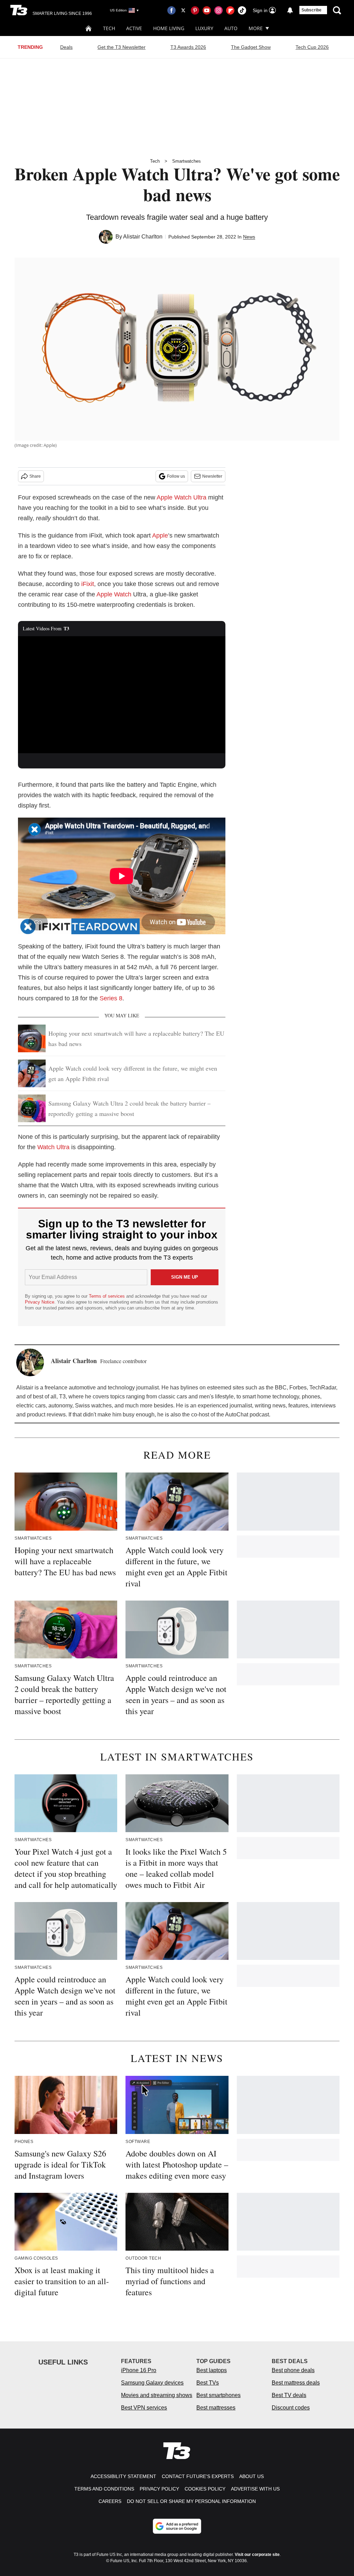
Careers (110, 2501)
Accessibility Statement (123, 2476)
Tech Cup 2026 (312, 47)
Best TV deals (289, 2395)
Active (134, 28)
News (249, 237)
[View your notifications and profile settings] (290, 10)
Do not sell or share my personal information (191, 2501)
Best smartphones (218, 2395)
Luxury (204, 28)
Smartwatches (187, 161)
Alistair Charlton (143, 237)
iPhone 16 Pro (139, 2370)
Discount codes (291, 2408)
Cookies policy (205, 2489)
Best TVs (208, 2383)
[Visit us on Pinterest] (195, 10)
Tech (109, 28)
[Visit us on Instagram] (218, 10)
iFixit (88, 584)
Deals (66, 47)
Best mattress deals (296, 2383)
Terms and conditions (104, 2489)
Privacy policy (159, 2489)
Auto (231, 28)
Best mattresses (216, 2408)
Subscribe (311, 10)
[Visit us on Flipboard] (230, 10)
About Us (251, 2476)
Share (35, 476)
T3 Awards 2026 (188, 47)
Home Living (169, 28)
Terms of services (108, 1296)
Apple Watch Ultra (181, 497)
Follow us (176, 476)
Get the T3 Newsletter (122, 47)
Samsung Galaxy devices (152, 2383)
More (256, 28)
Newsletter (212, 476)
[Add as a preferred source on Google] (177, 2526)
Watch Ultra (53, 1147)
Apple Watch (114, 594)
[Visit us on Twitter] (183, 10)
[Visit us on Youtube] (207, 10)
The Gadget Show (251, 47)
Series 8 (111, 998)
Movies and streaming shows (157, 2395)
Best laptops (212, 2370)
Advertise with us (255, 2489)
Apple (160, 535)
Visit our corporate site (257, 2555)
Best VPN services (144, 2408)
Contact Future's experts (198, 2476)
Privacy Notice (40, 1302)
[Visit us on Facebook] (171, 10)
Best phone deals (293, 2370)
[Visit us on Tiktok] (242, 10)
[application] (122, 695)
